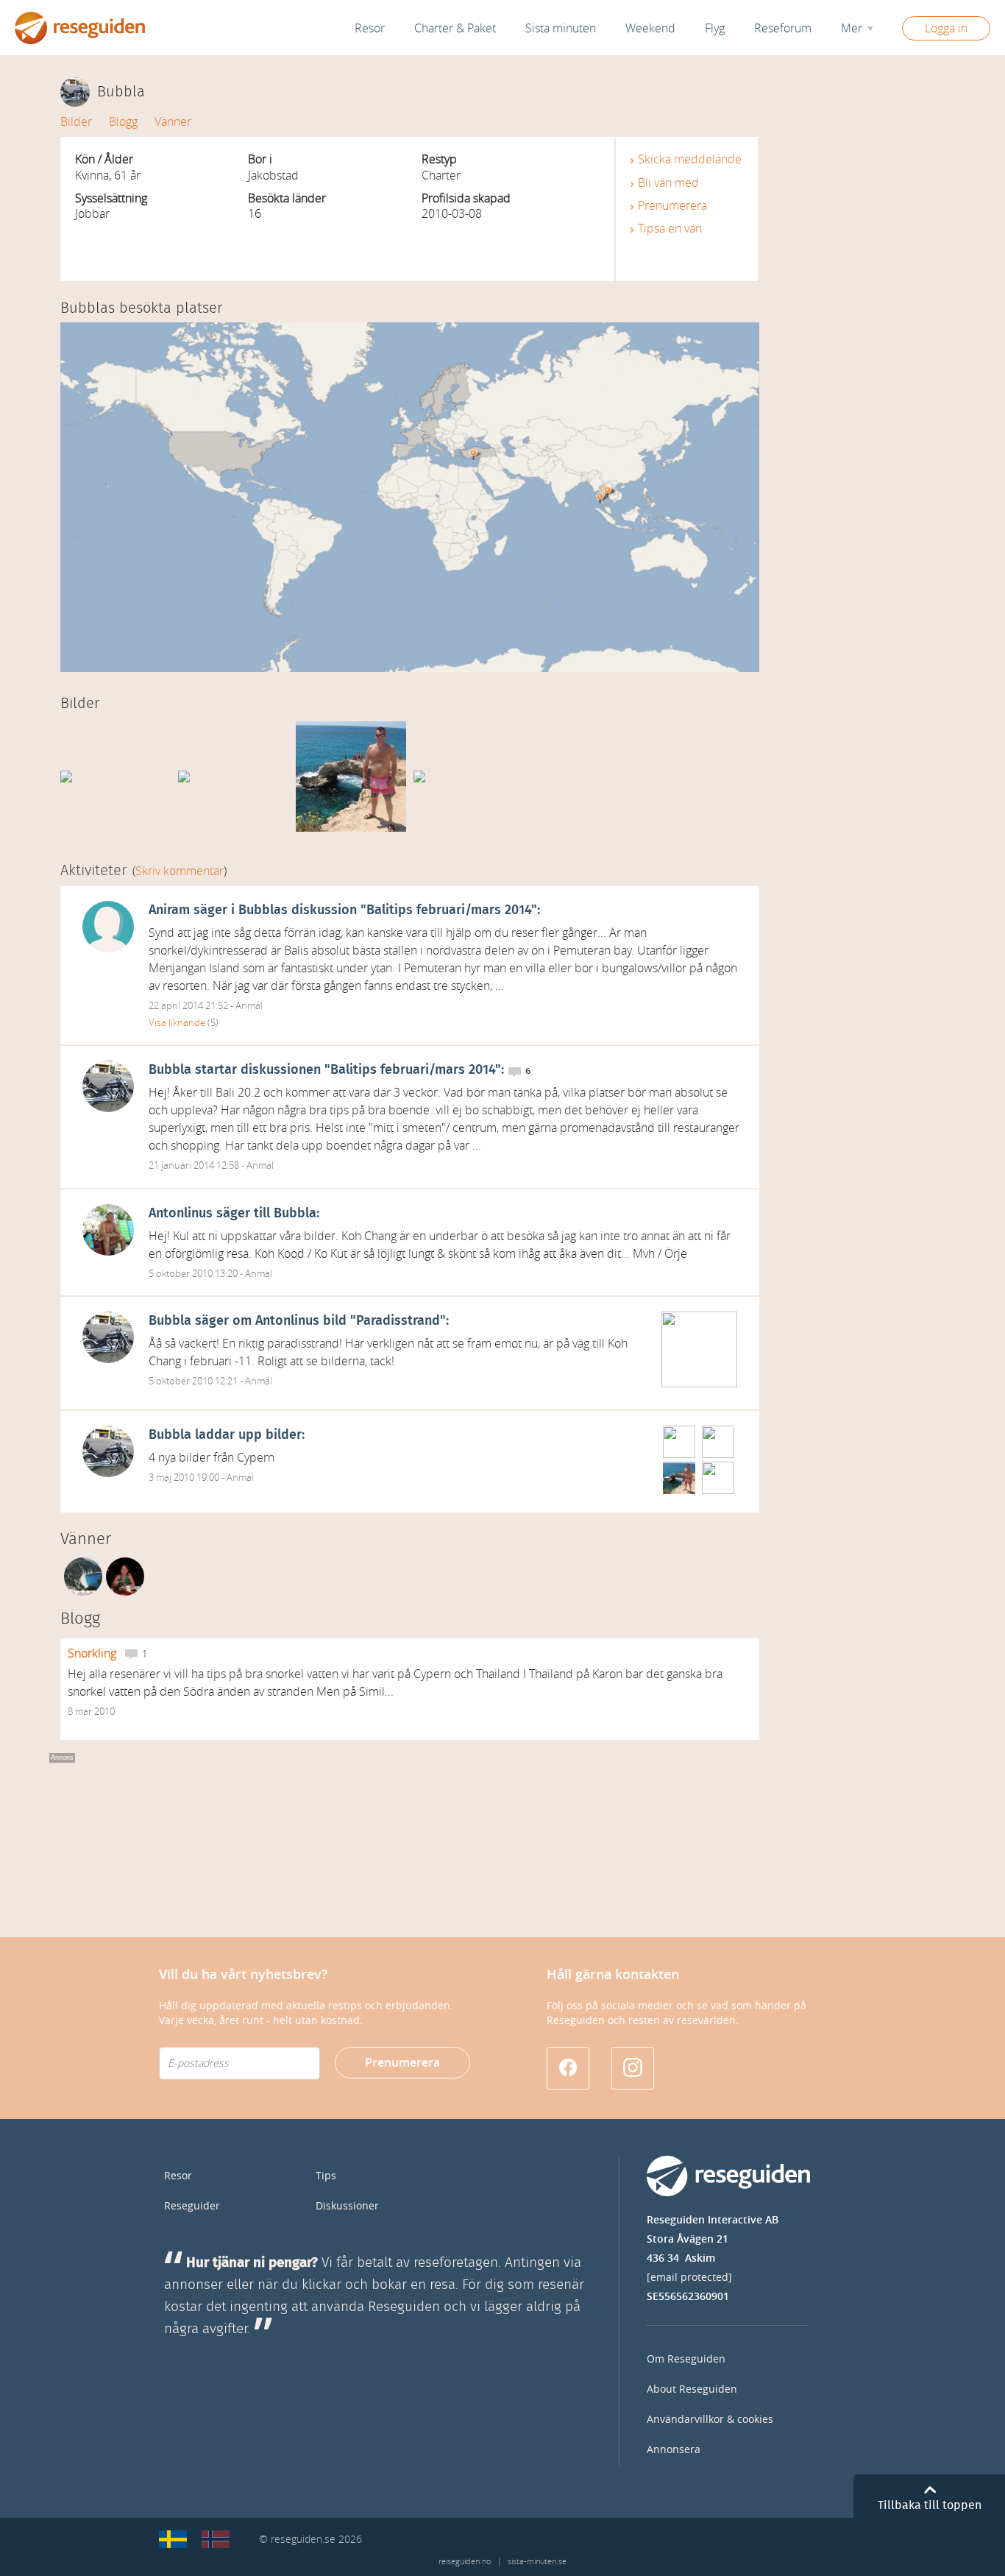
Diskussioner (347, 2206)
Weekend (650, 28)
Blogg (123, 122)
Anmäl (249, 1006)
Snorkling (93, 1653)
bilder (284, 1435)
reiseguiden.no (465, 2562)
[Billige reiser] (216, 2539)
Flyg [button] (715, 28)
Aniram (169, 910)
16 (255, 214)
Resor (370, 28)
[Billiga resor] (173, 2539)
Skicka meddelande (690, 159)
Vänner (173, 122)
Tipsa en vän (670, 229)
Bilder (76, 122)
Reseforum (783, 28)
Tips (326, 2176)
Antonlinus (181, 1214)
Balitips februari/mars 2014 (449, 910)
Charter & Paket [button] (455, 28)
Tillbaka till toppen (930, 2505)
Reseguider (192, 2206)
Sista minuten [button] (561, 28)
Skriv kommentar (180, 871)
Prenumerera (672, 206)
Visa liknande (177, 1023)
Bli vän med (668, 183)
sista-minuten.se (537, 2562)
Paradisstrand (398, 1321)
